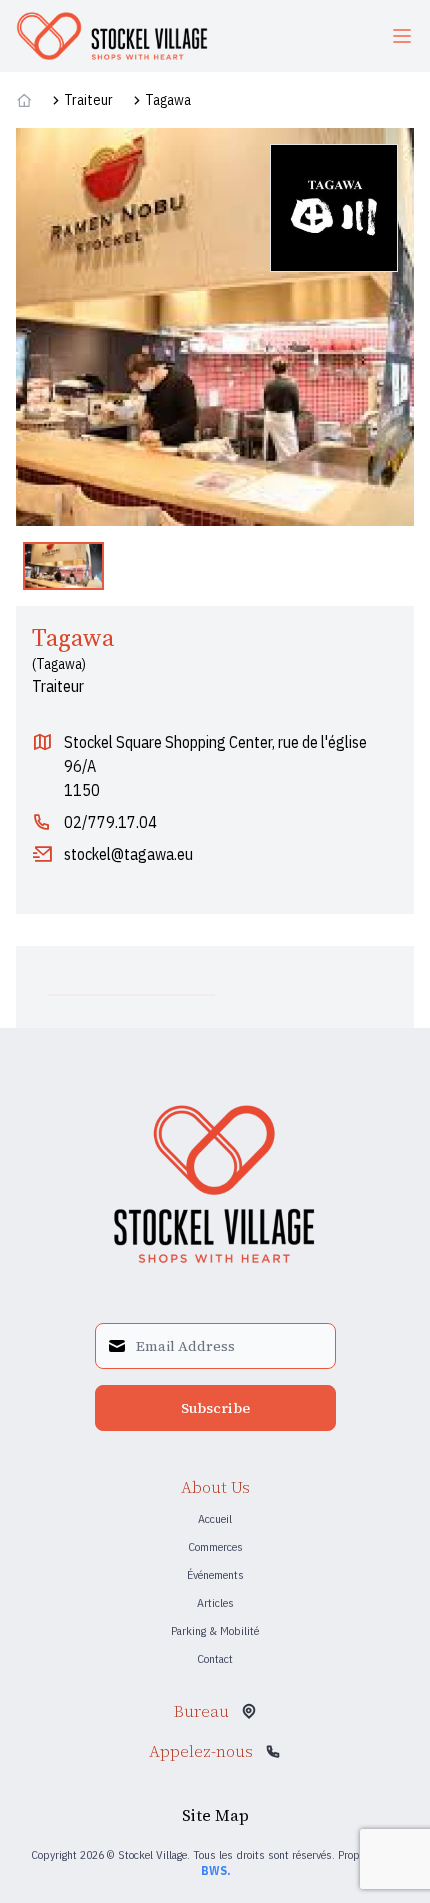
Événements (215, 1574)
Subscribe (215, 1408)
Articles (215, 1602)
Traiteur (88, 100)
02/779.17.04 (110, 822)
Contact (215, 1658)
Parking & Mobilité (215, 1630)
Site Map (215, 1815)
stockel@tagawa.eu (128, 854)
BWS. (215, 1870)
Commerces (215, 1546)
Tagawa (168, 100)
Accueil (215, 1518)
